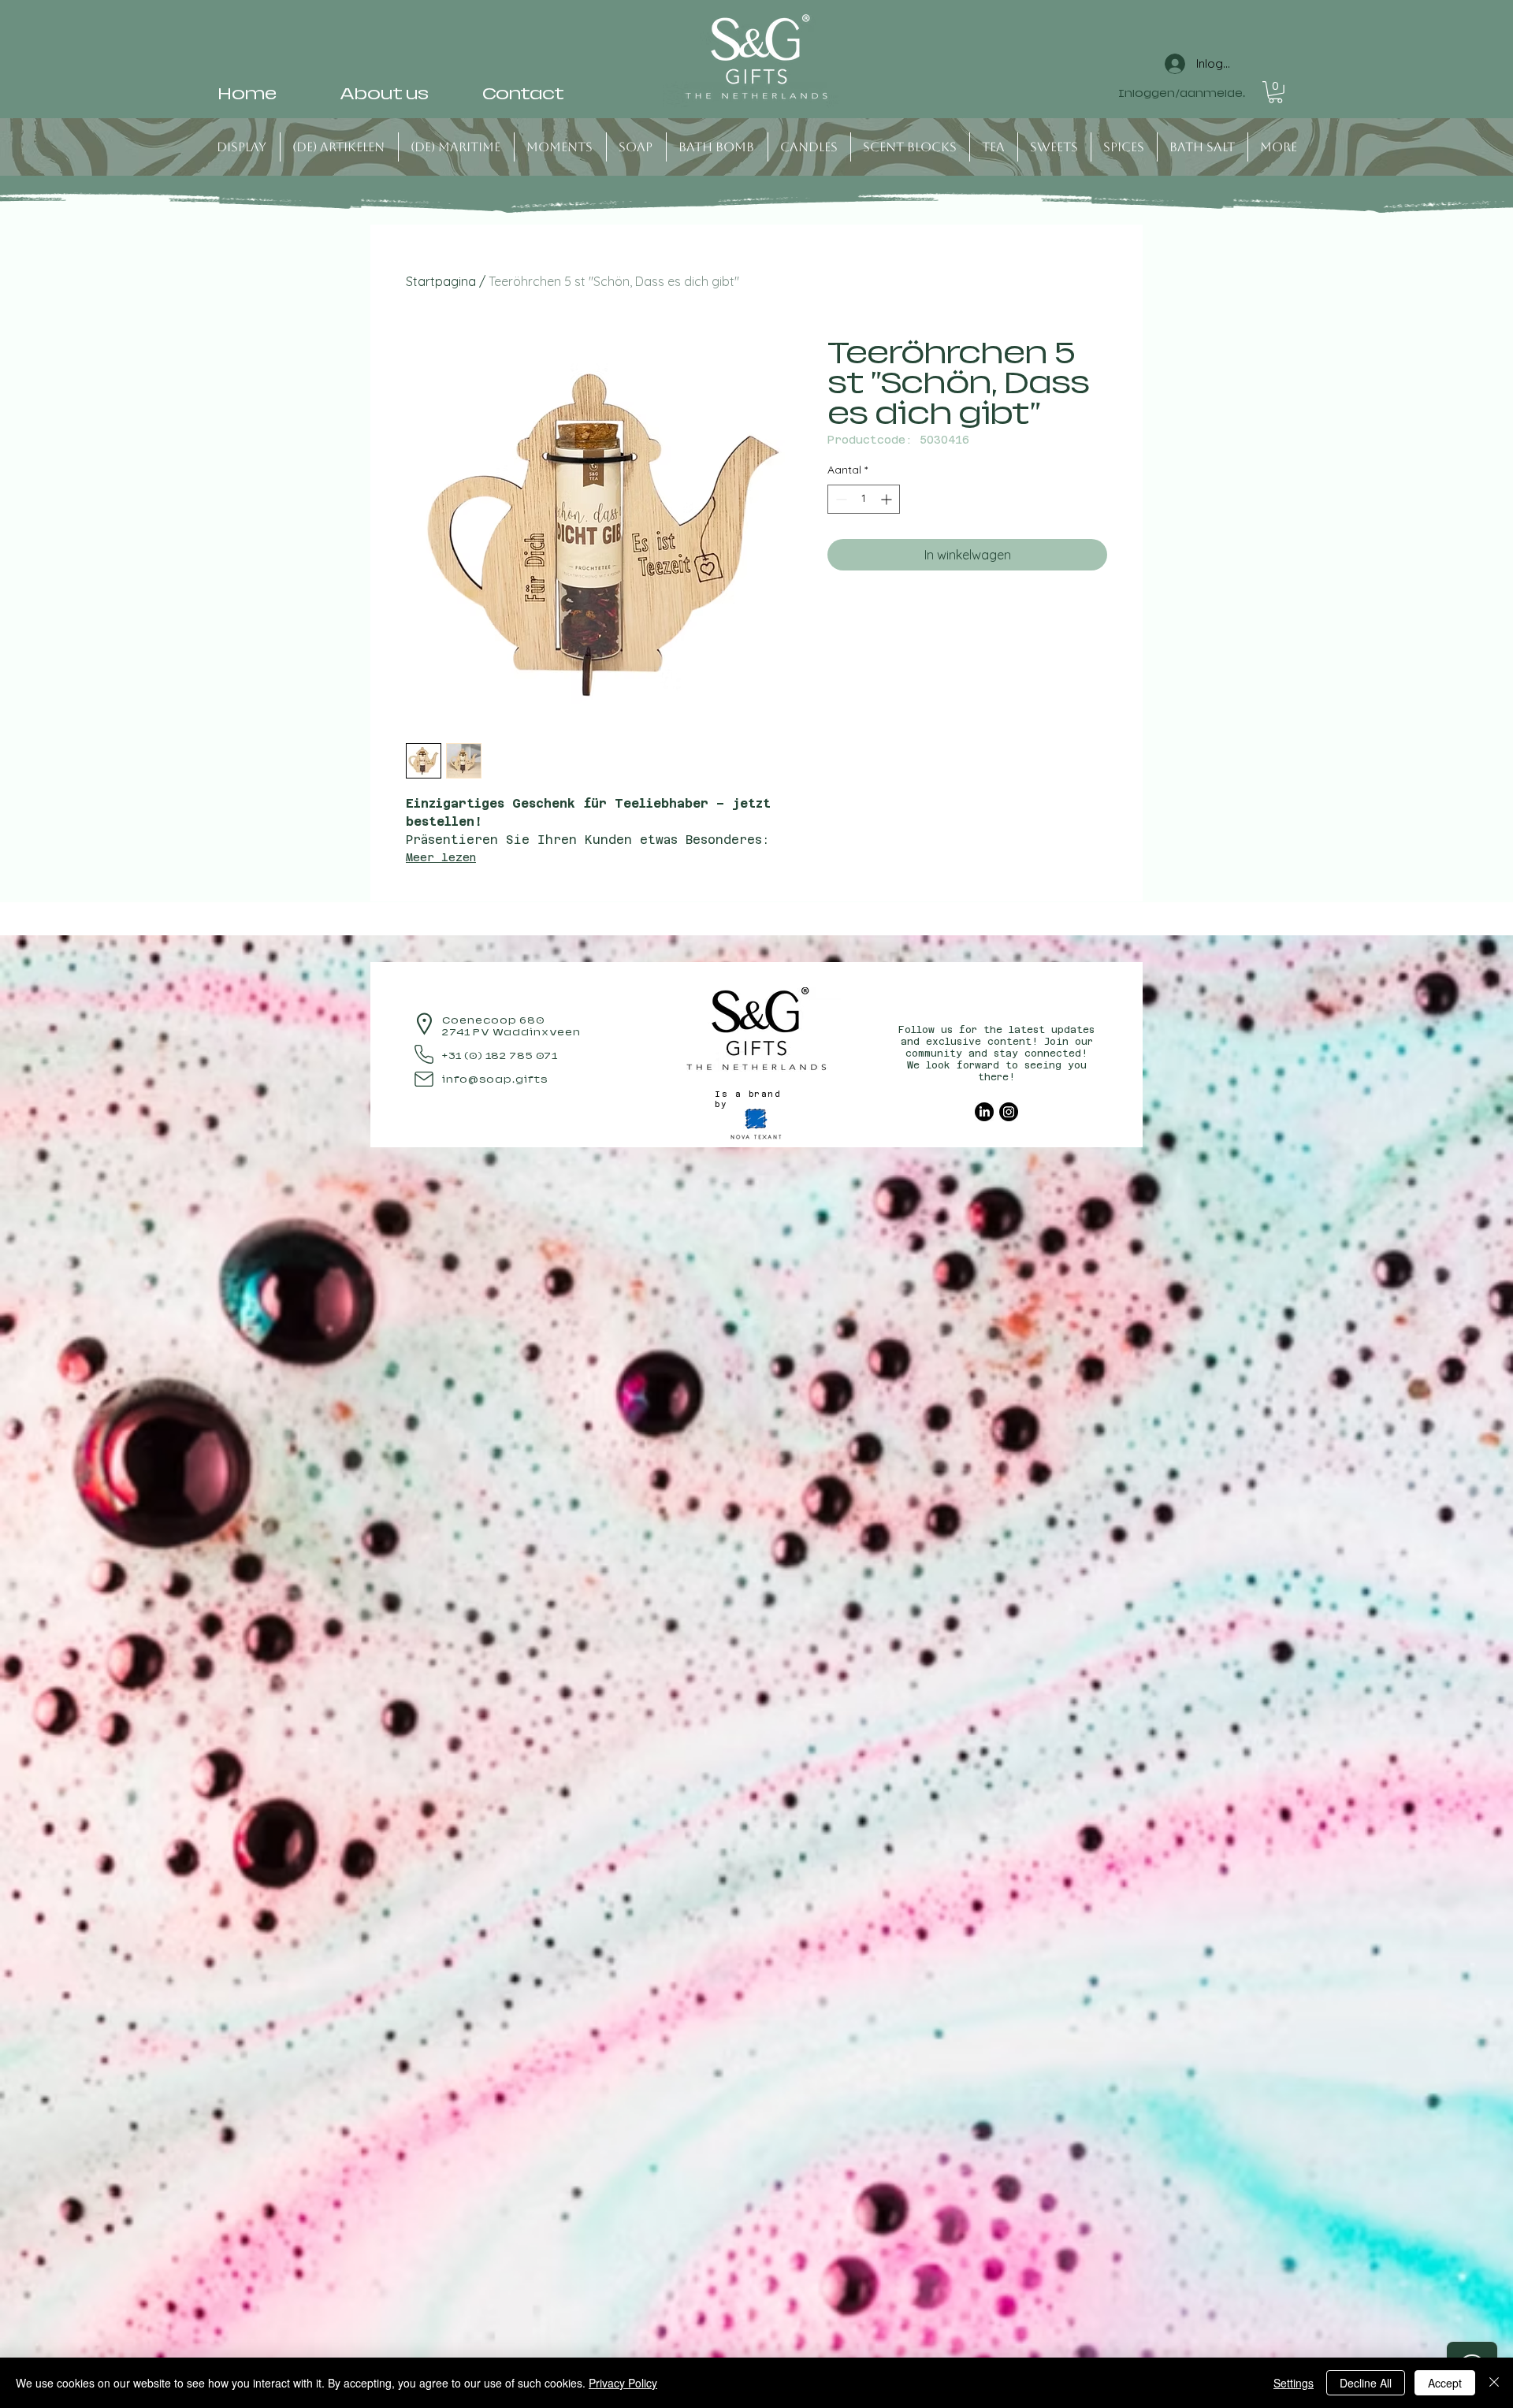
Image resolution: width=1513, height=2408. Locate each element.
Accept (1445, 2383)
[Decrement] (840, 499)
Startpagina (441, 281)
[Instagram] (1009, 1112)
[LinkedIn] (984, 1112)
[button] (1275, 92)
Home (247, 94)
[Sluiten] (1494, 2383)
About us (384, 94)
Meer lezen (441, 857)
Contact (523, 94)
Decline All (1366, 2383)
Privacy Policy (623, 2383)
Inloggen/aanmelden (1182, 94)
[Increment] (888, 499)
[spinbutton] (864, 499)
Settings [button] (1294, 2383)
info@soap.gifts (495, 1080)
